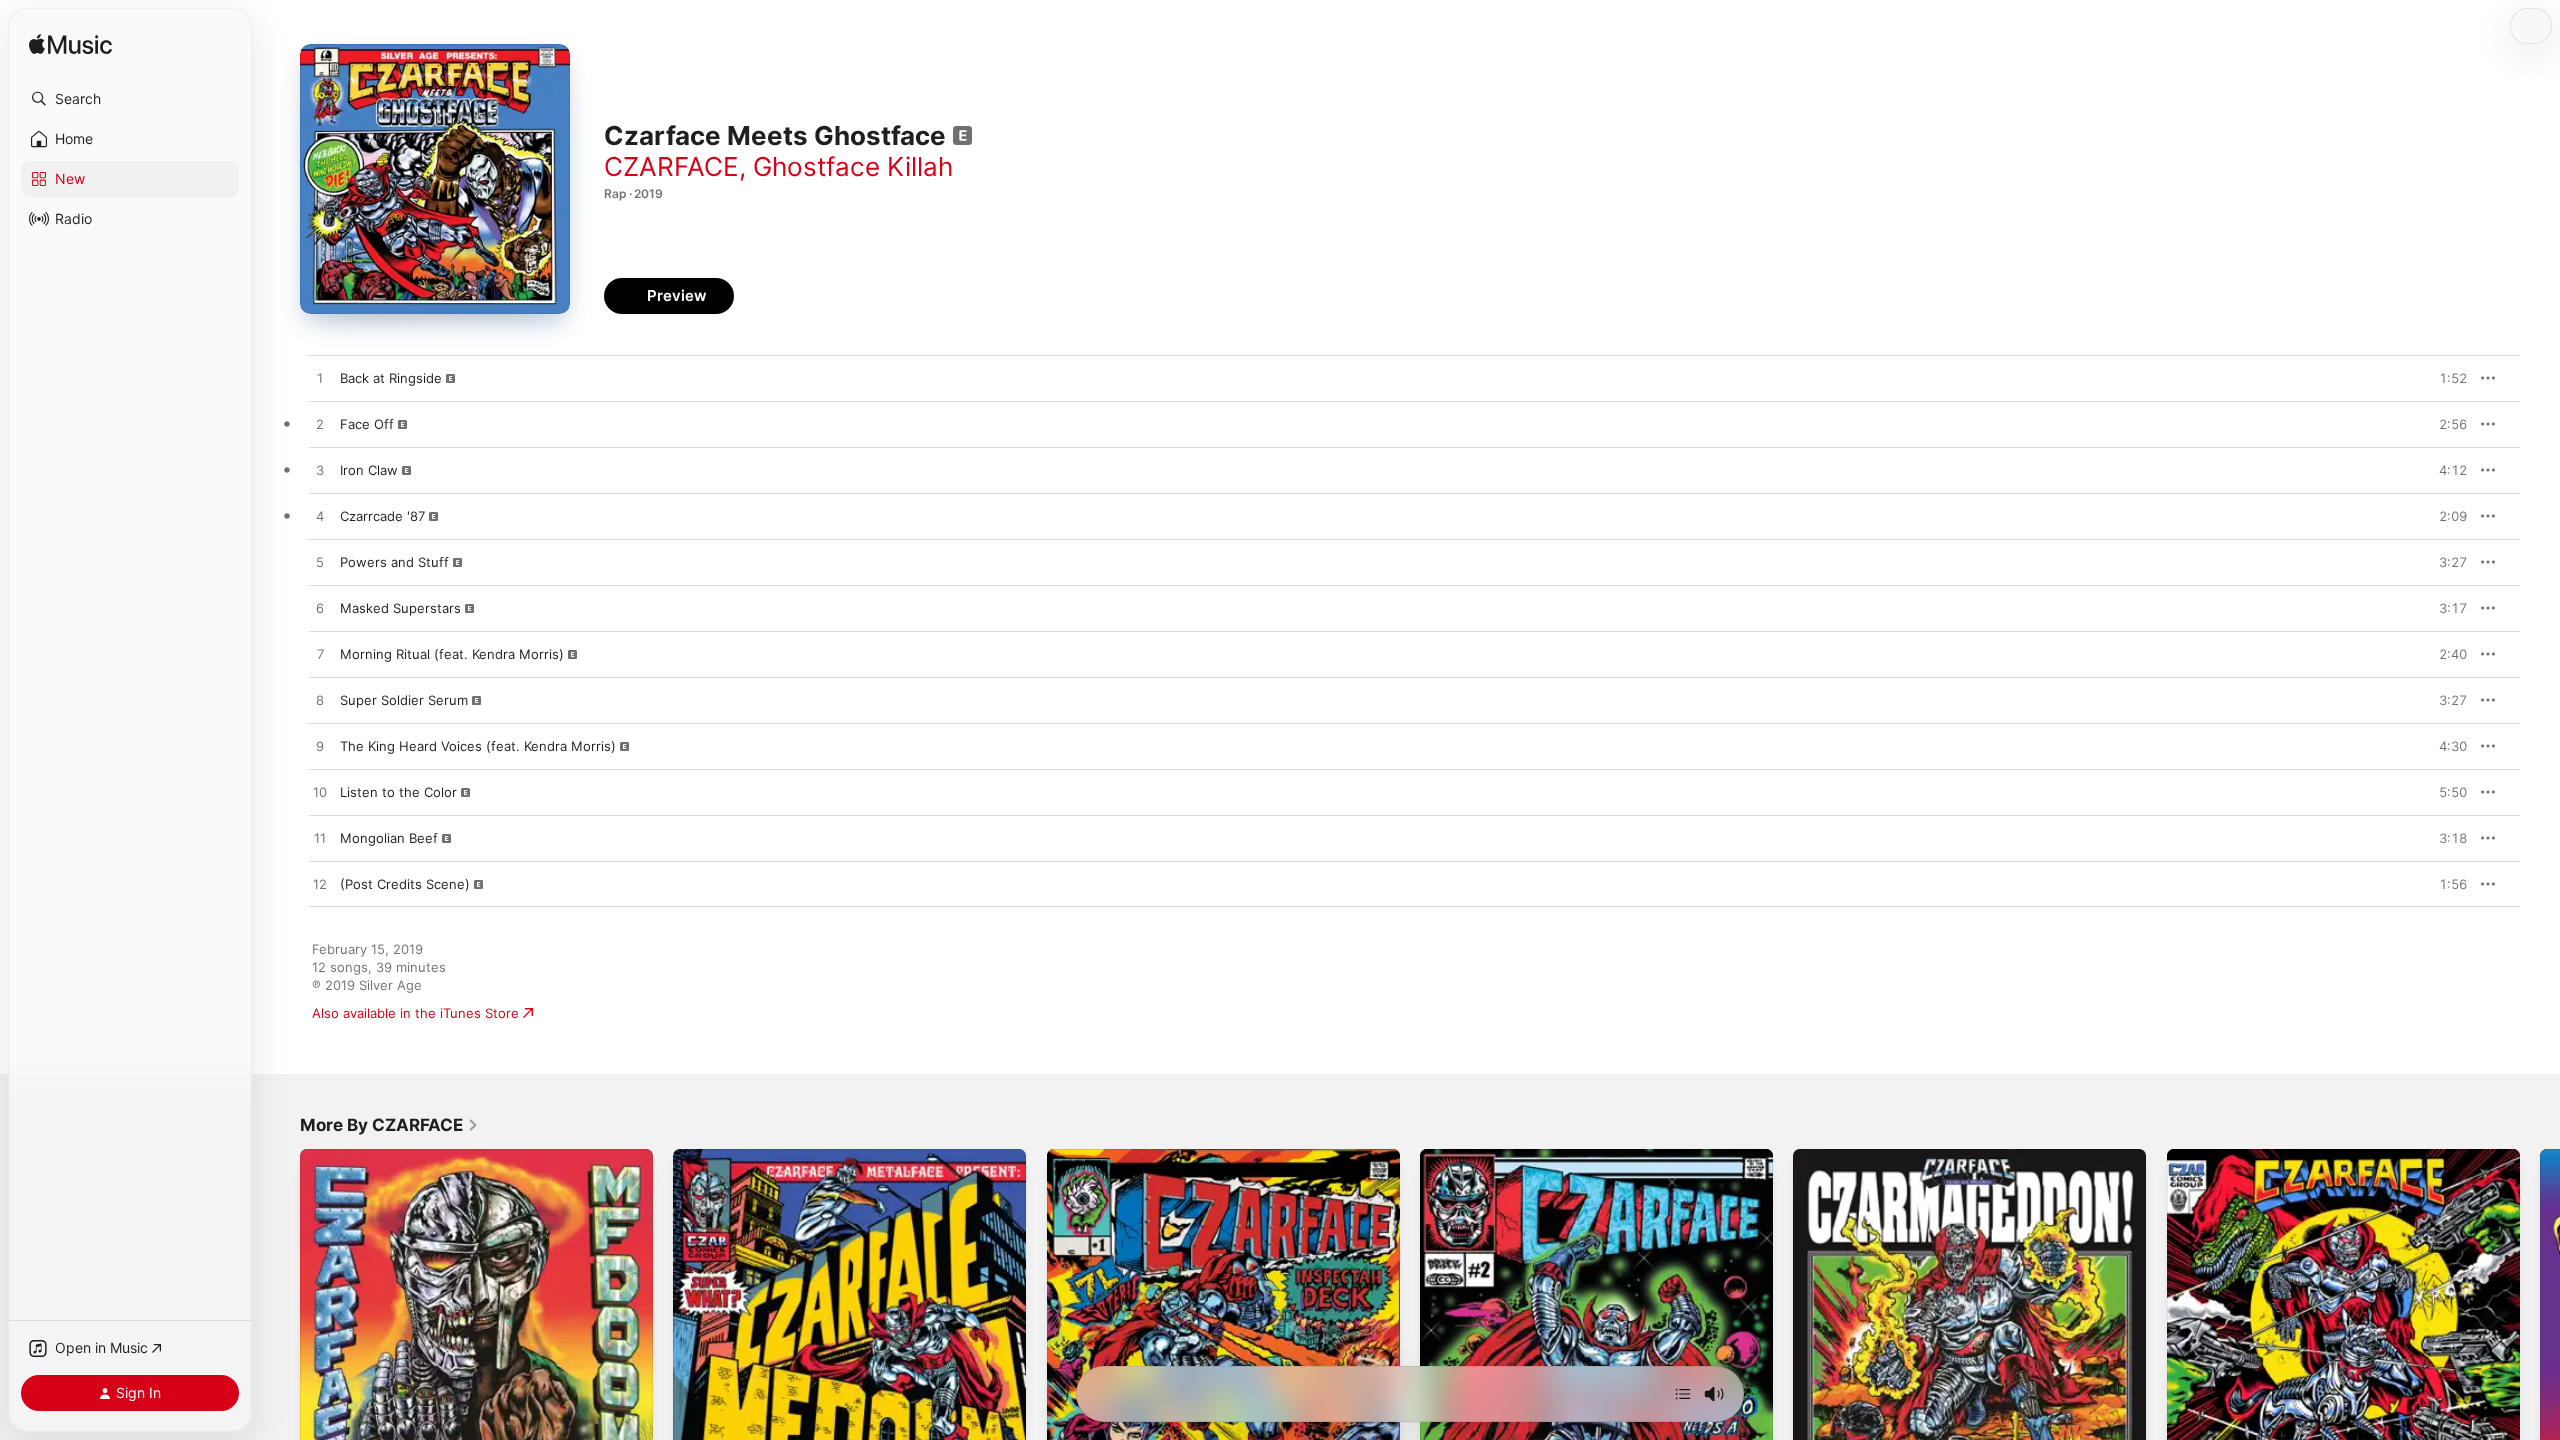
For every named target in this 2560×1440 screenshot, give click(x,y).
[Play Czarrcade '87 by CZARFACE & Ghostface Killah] (320, 517)
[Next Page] (2540, 1326)
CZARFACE (671, 166)
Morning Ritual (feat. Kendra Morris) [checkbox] (452, 654)
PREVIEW (2445, 378)
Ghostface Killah (853, 166)
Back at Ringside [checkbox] (391, 378)
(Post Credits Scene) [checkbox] (405, 884)
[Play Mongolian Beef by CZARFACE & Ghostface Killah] (320, 839)
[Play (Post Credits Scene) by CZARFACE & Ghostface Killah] (320, 885)
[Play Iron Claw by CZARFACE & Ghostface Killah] (320, 471)
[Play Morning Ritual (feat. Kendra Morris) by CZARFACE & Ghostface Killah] (320, 655)
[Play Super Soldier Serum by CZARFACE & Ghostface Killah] (320, 701)
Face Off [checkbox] (367, 424)
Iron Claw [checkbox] (369, 470)
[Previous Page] (280, 1326)
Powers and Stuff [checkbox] (394, 562)
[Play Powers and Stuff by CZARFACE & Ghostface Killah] (320, 563)
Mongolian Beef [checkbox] (389, 838)
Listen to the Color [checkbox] (398, 792)
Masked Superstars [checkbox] (400, 608)
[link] (389, 1125)
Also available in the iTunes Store (415, 1013)
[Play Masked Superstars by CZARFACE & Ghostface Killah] (320, 609)
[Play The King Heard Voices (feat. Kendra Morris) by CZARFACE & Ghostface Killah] (320, 747)
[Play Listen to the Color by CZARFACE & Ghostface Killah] (320, 793)
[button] (130, 99)
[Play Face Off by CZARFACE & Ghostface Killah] (320, 425)
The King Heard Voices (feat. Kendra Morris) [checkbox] (478, 746)
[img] (70, 45)
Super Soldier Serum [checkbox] (404, 700)
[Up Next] (1683, 1394)
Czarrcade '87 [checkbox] (382, 516)
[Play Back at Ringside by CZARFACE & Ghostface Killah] (320, 379)
